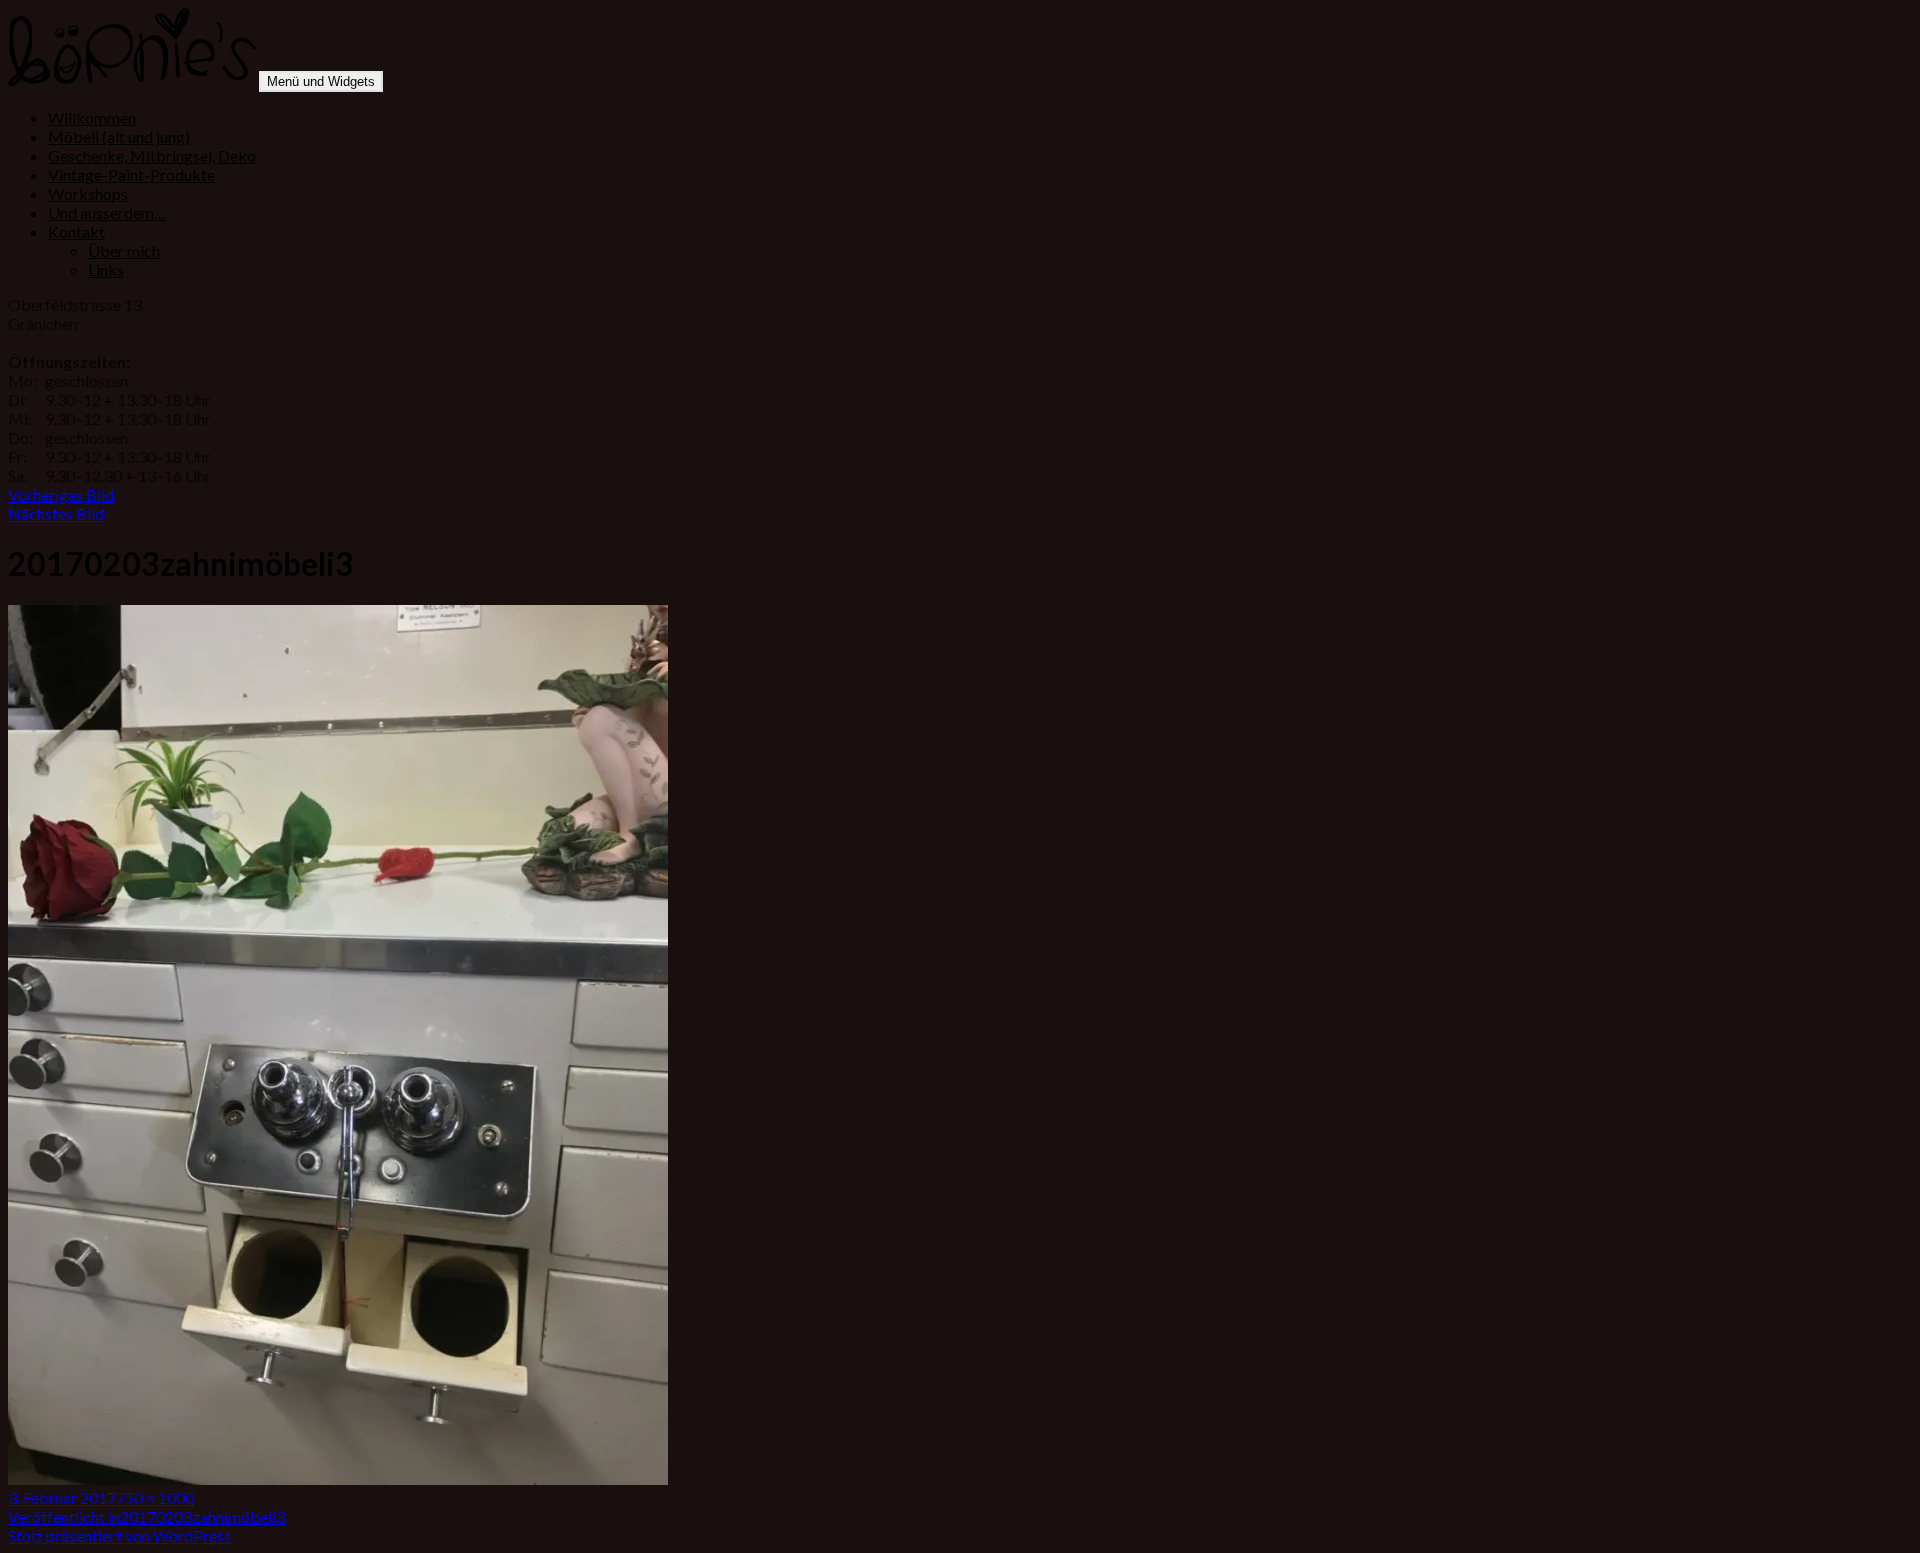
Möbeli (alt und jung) (119, 136)
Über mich (124, 250)
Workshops (88, 193)
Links (106, 269)
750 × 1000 (155, 1497)
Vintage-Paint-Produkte (131, 174)
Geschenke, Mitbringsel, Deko (152, 155)
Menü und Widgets (321, 81)
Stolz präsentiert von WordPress (119, 1535)
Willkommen (92, 117)
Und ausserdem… (107, 212)
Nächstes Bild (56, 513)
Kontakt (76, 231)
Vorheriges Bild (61, 494)
